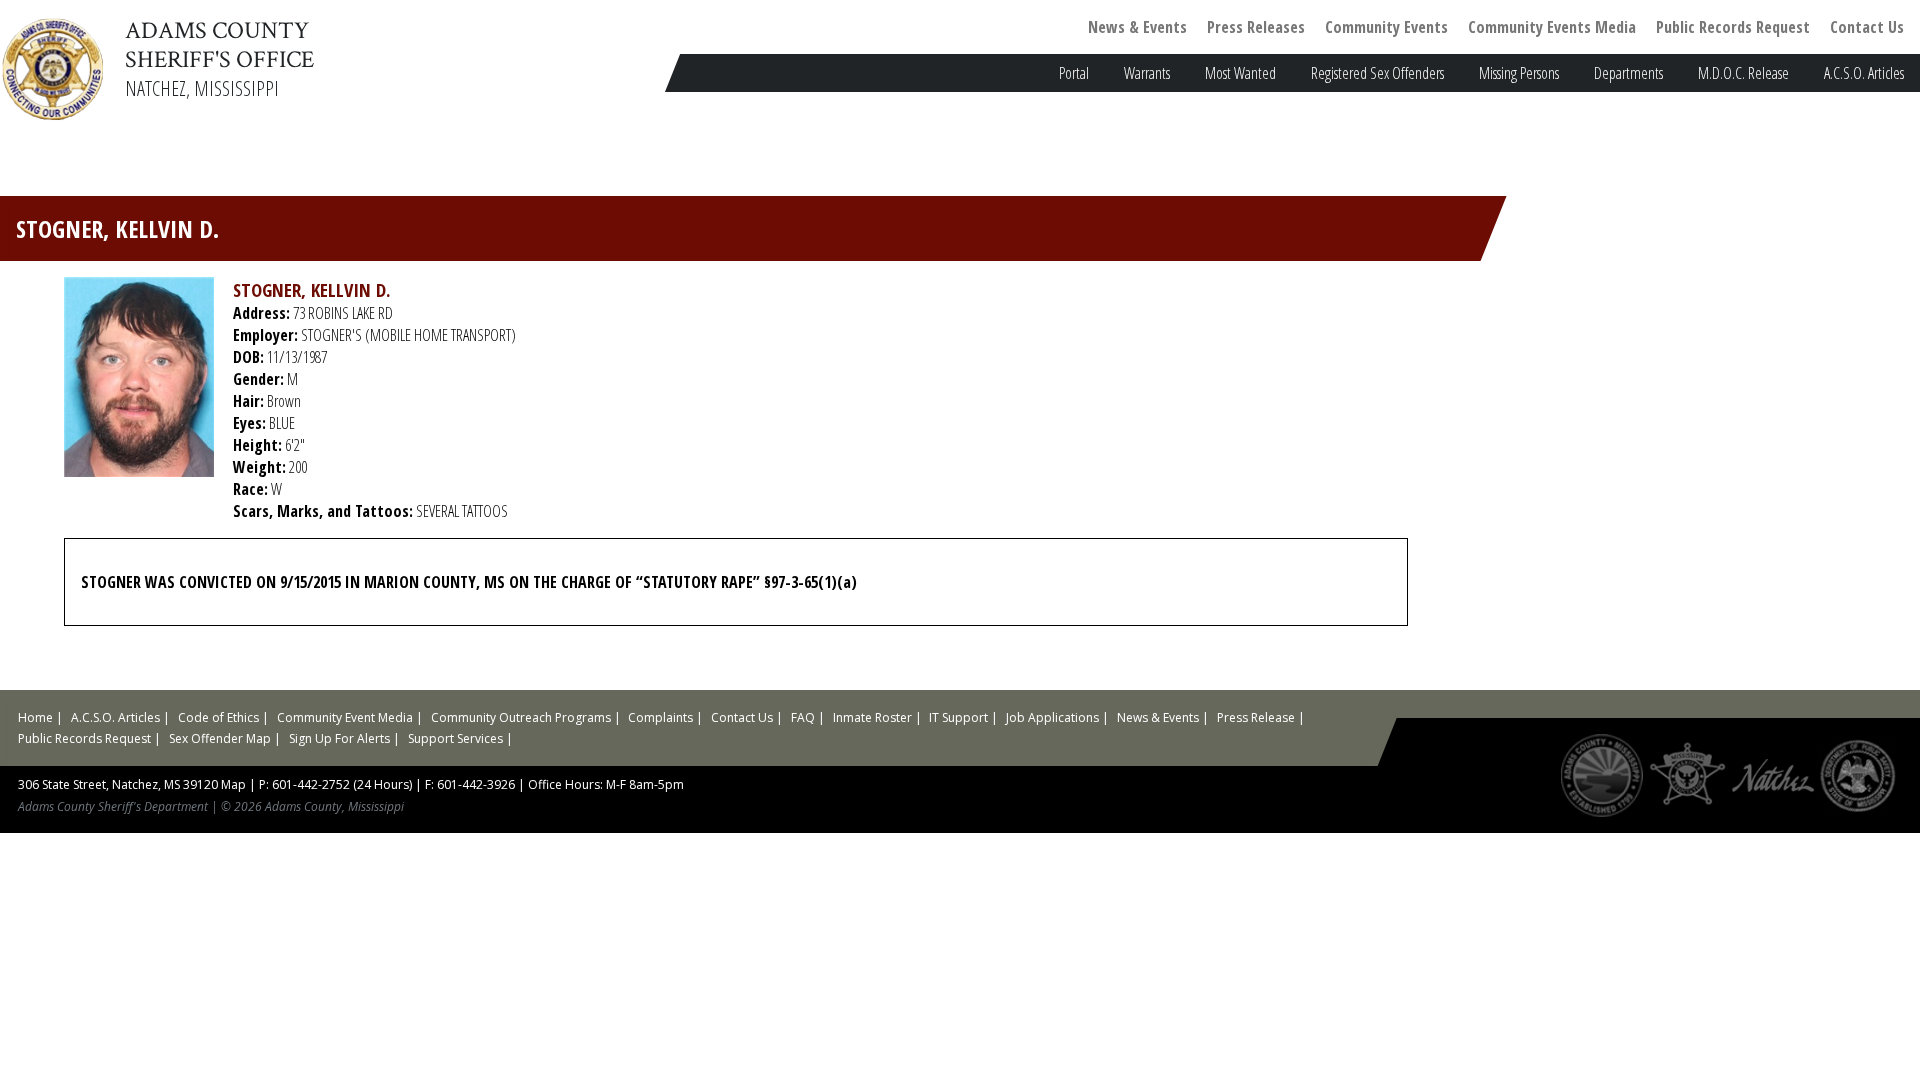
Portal (1074, 73)
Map (233, 784)
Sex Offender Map (220, 738)
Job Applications (1052, 717)
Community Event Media (345, 717)
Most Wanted (1240, 73)
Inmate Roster (872, 717)
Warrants (1147, 73)
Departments (1628, 73)
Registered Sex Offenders (1377, 73)
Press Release (1256, 717)
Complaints (660, 717)
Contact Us (1867, 27)
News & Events (1137, 27)
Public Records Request (1733, 27)
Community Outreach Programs (521, 717)
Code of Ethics (218, 717)
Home (35, 717)
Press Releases (1256, 27)
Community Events (1386, 27)
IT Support (958, 717)
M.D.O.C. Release (1743, 73)
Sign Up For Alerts (339, 738)
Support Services (455, 738)
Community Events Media (1552, 27)
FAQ (803, 717)
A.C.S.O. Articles (1864, 73)
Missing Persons (1519, 73)
